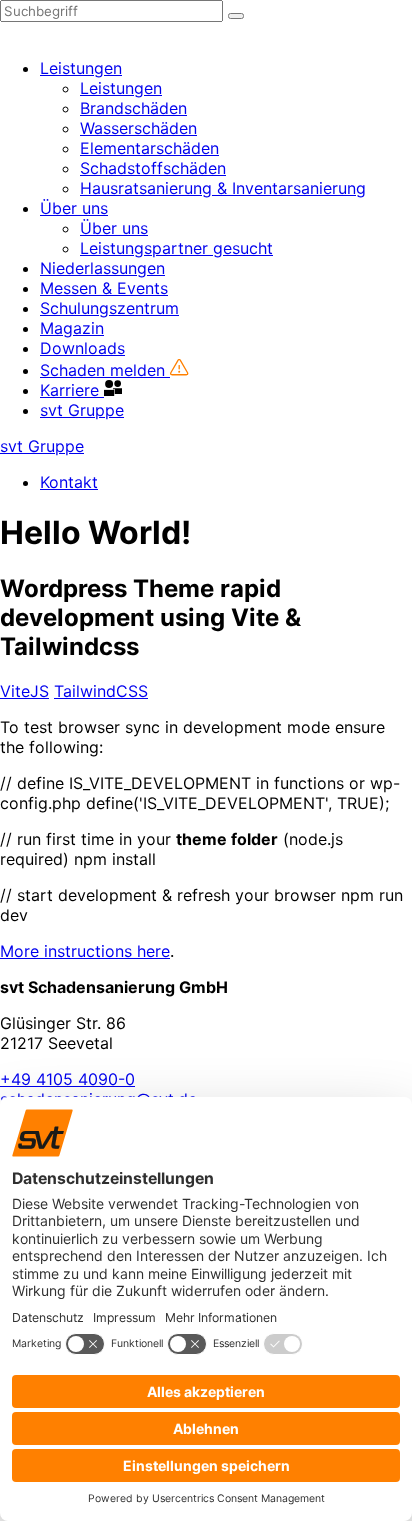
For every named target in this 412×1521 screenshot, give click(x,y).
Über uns (74, 208)
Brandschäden (133, 108)
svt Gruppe (82, 410)
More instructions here (85, 951)
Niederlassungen (102, 268)
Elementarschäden (149, 148)
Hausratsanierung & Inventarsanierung (223, 188)
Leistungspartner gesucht (176, 248)
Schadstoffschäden (153, 168)
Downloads (82, 348)
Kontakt (69, 482)
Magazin (72, 328)
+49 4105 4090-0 (67, 1079)
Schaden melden (105, 370)
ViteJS (24, 691)
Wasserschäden (138, 128)
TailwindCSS (101, 691)
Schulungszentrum (109, 308)
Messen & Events (104, 288)
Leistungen (81, 68)
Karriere (72, 390)
